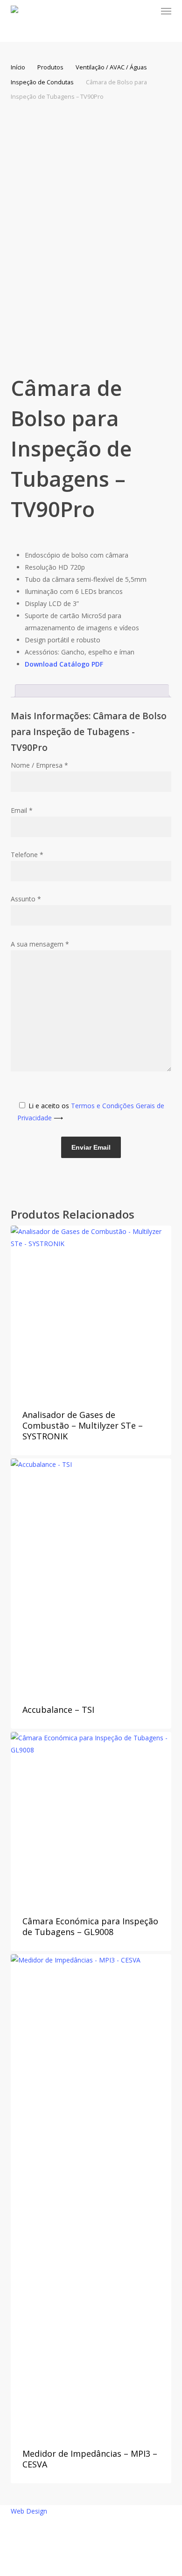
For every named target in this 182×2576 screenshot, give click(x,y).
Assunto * (26, 899)
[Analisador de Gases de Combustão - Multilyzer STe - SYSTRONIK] (91, 1311)
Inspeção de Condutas (42, 82)
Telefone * (27, 855)
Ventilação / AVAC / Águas (111, 67)
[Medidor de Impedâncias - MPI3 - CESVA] (91, 2194)
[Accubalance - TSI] (91, 1575)
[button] (166, 11)
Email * (22, 810)
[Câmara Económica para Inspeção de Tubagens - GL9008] (91, 1817)
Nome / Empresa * (39, 765)
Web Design (29, 2511)
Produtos (50, 67)
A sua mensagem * (40, 944)
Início (18, 67)
